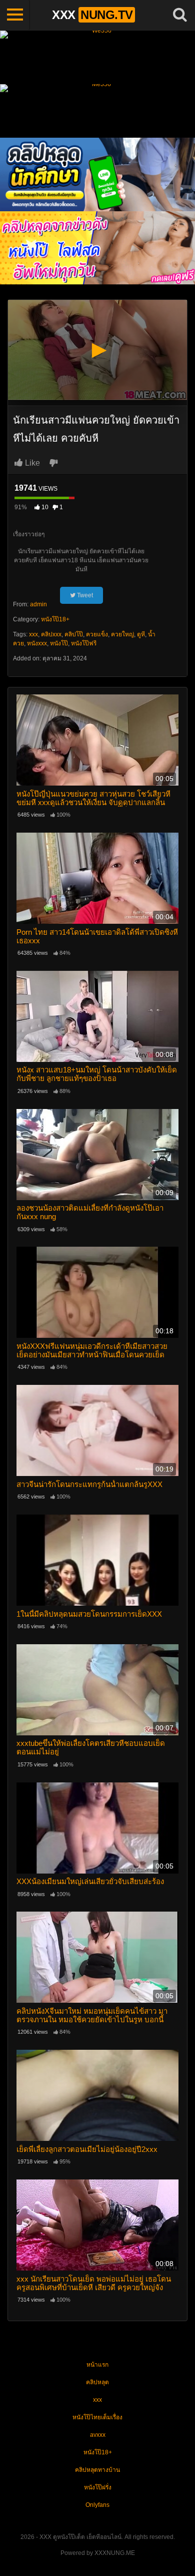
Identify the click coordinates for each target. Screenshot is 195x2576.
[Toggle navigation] (15, 15)
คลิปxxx (51, 634)
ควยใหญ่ (122, 634)
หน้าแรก (97, 2365)
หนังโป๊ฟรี (84, 643)
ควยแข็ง (97, 634)
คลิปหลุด (97, 2382)
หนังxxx (37, 643)
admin (38, 604)
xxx (33, 634)
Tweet (84, 595)
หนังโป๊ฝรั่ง (98, 2487)
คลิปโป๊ (74, 634)
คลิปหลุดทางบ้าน (97, 2470)
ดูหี (141, 634)
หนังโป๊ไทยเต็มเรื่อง (97, 2417)
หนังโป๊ (59, 643)
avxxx (98, 2435)
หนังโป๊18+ (55, 619)
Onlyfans (97, 2505)
